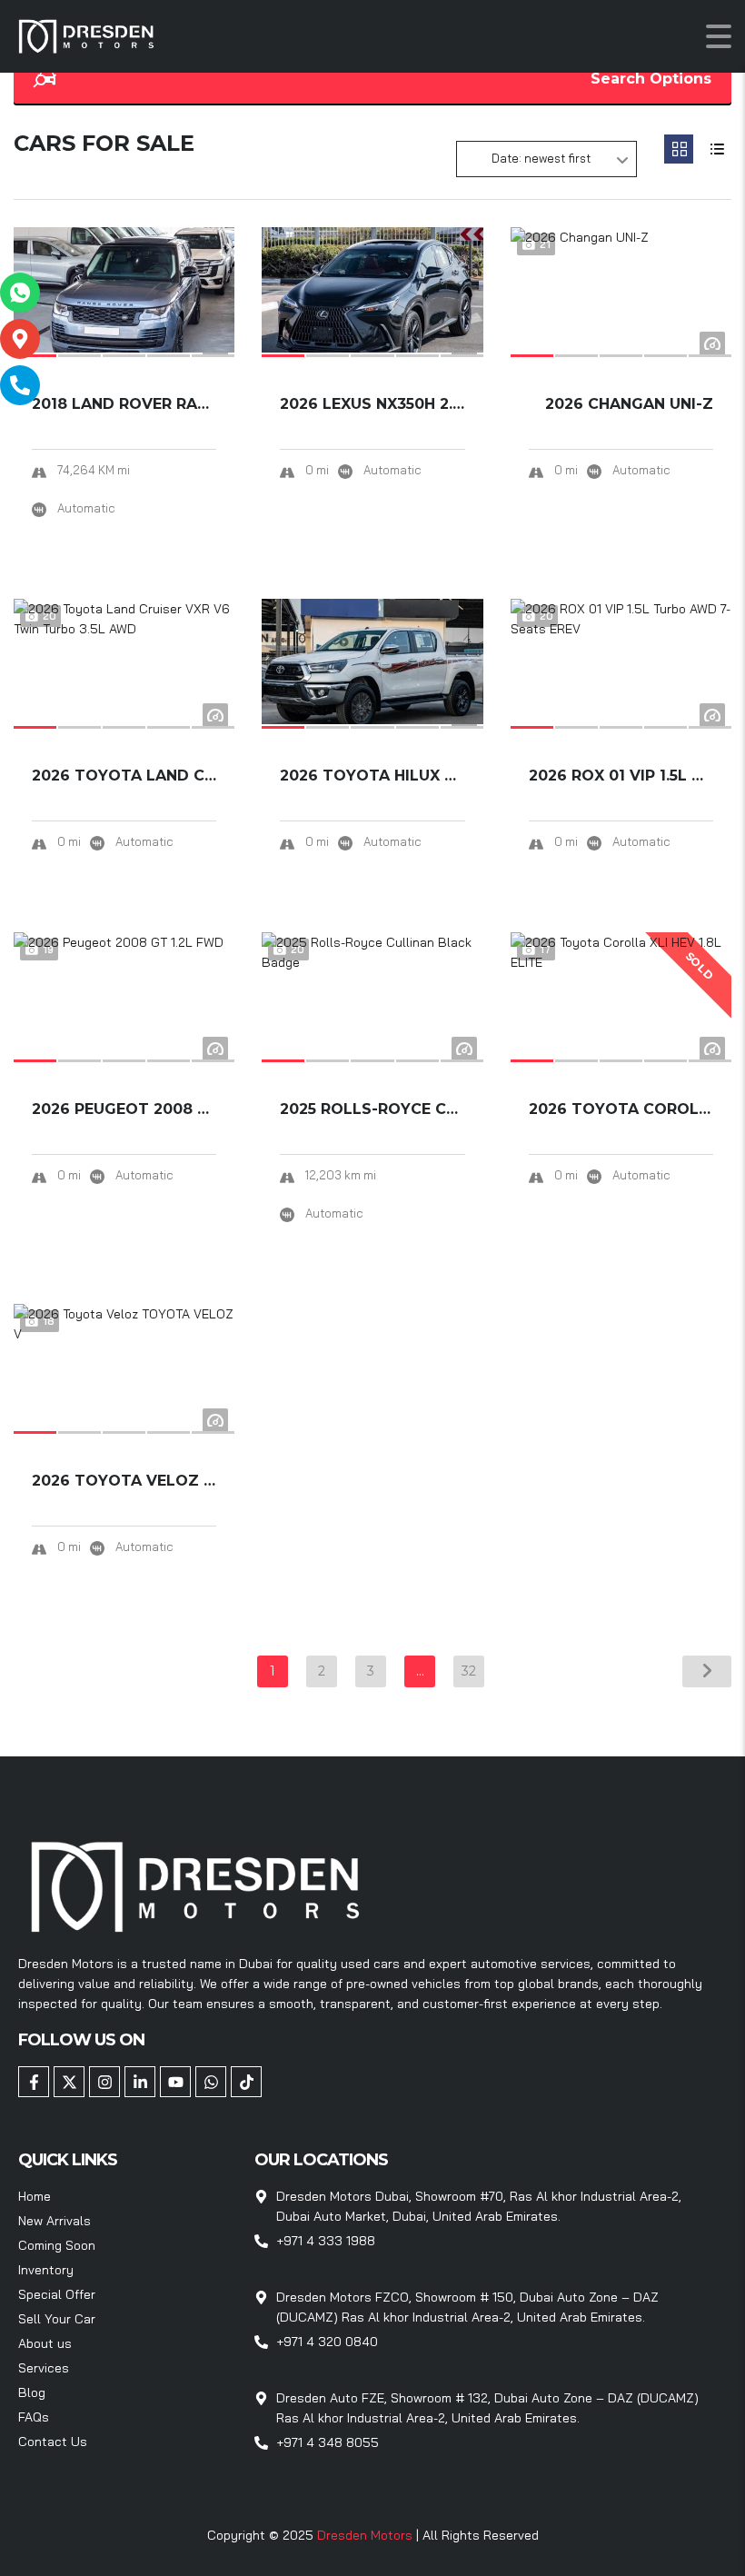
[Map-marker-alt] (20, 339)
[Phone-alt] (20, 385)
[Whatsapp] (211, 2082)
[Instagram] (104, 2082)
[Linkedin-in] (140, 2082)
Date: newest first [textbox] (541, 158)
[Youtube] (175, 2082)
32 (469, 1671)
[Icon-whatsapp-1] (20, 293)
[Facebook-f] (34, 2082)
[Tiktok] (246, 2082)
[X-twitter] (69, 2082)
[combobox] (546, 159)
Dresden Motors (367, 2535)
